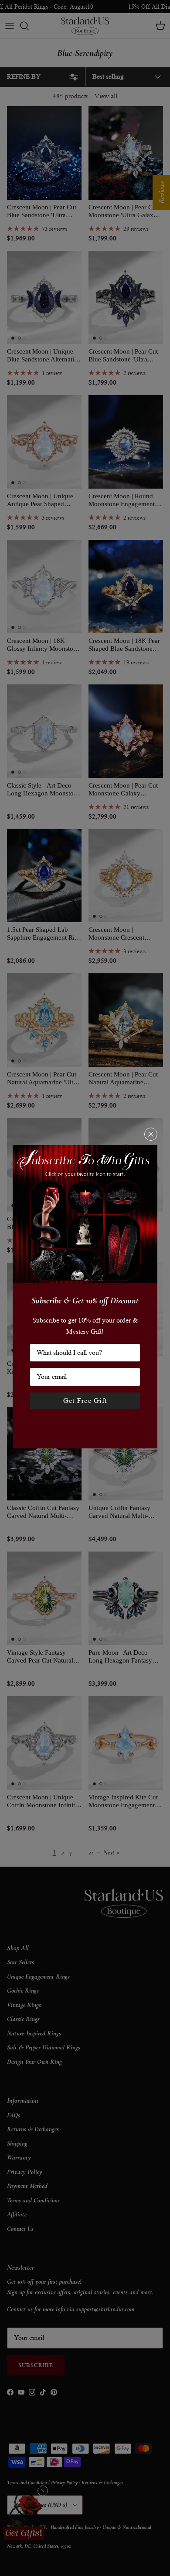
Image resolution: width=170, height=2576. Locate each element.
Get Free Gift (85, 1401)
